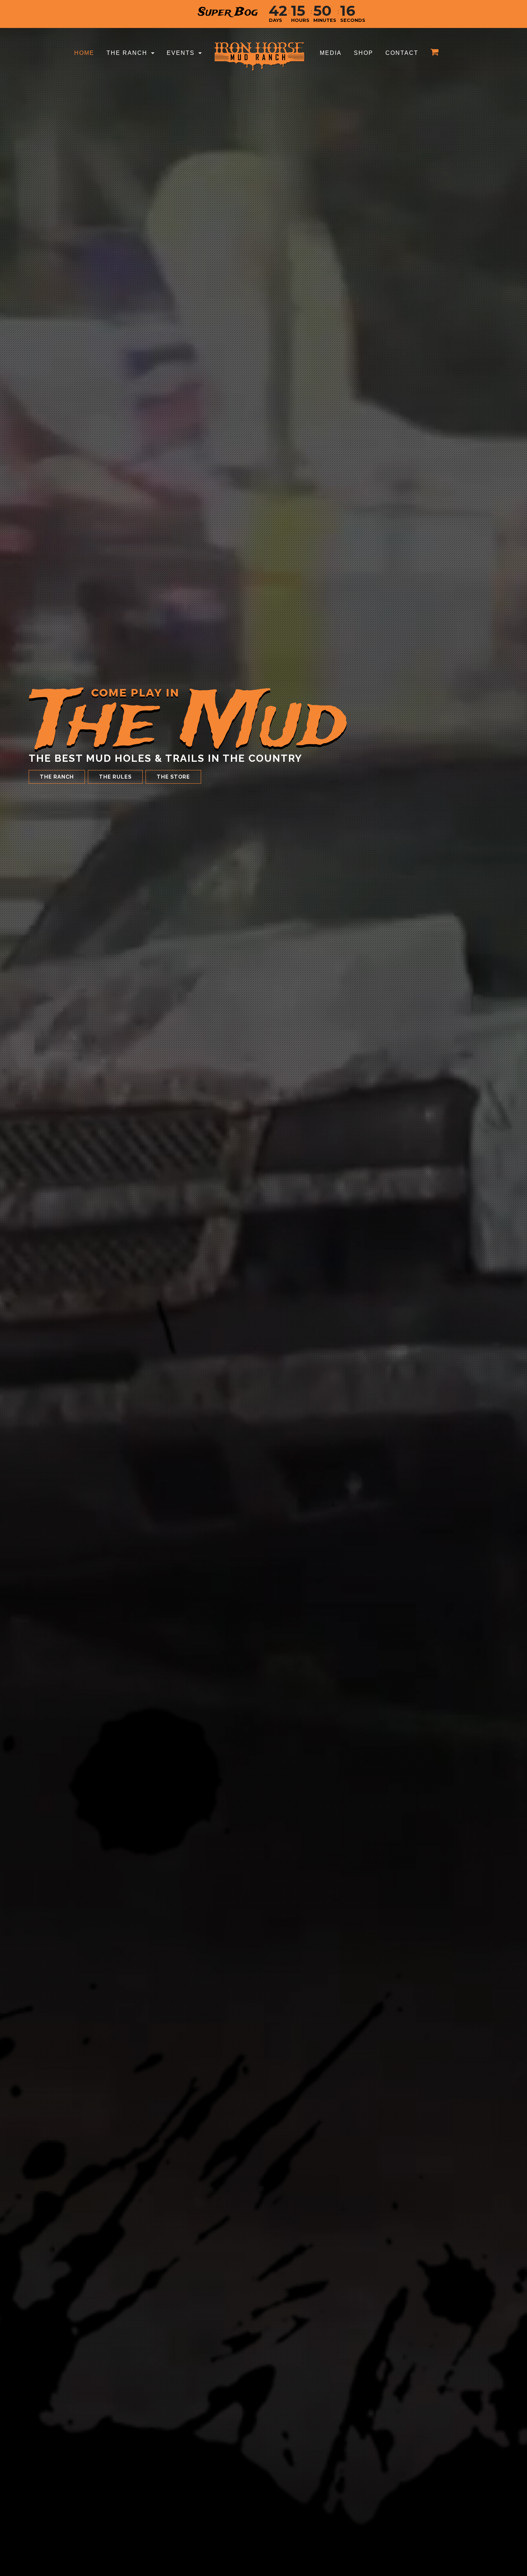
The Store (173, 777)
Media (331, 53)
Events (181, 53)
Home (84, 53)
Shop (364, 53)
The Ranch (127, 53)
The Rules (115, 777)
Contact (402, 53)
